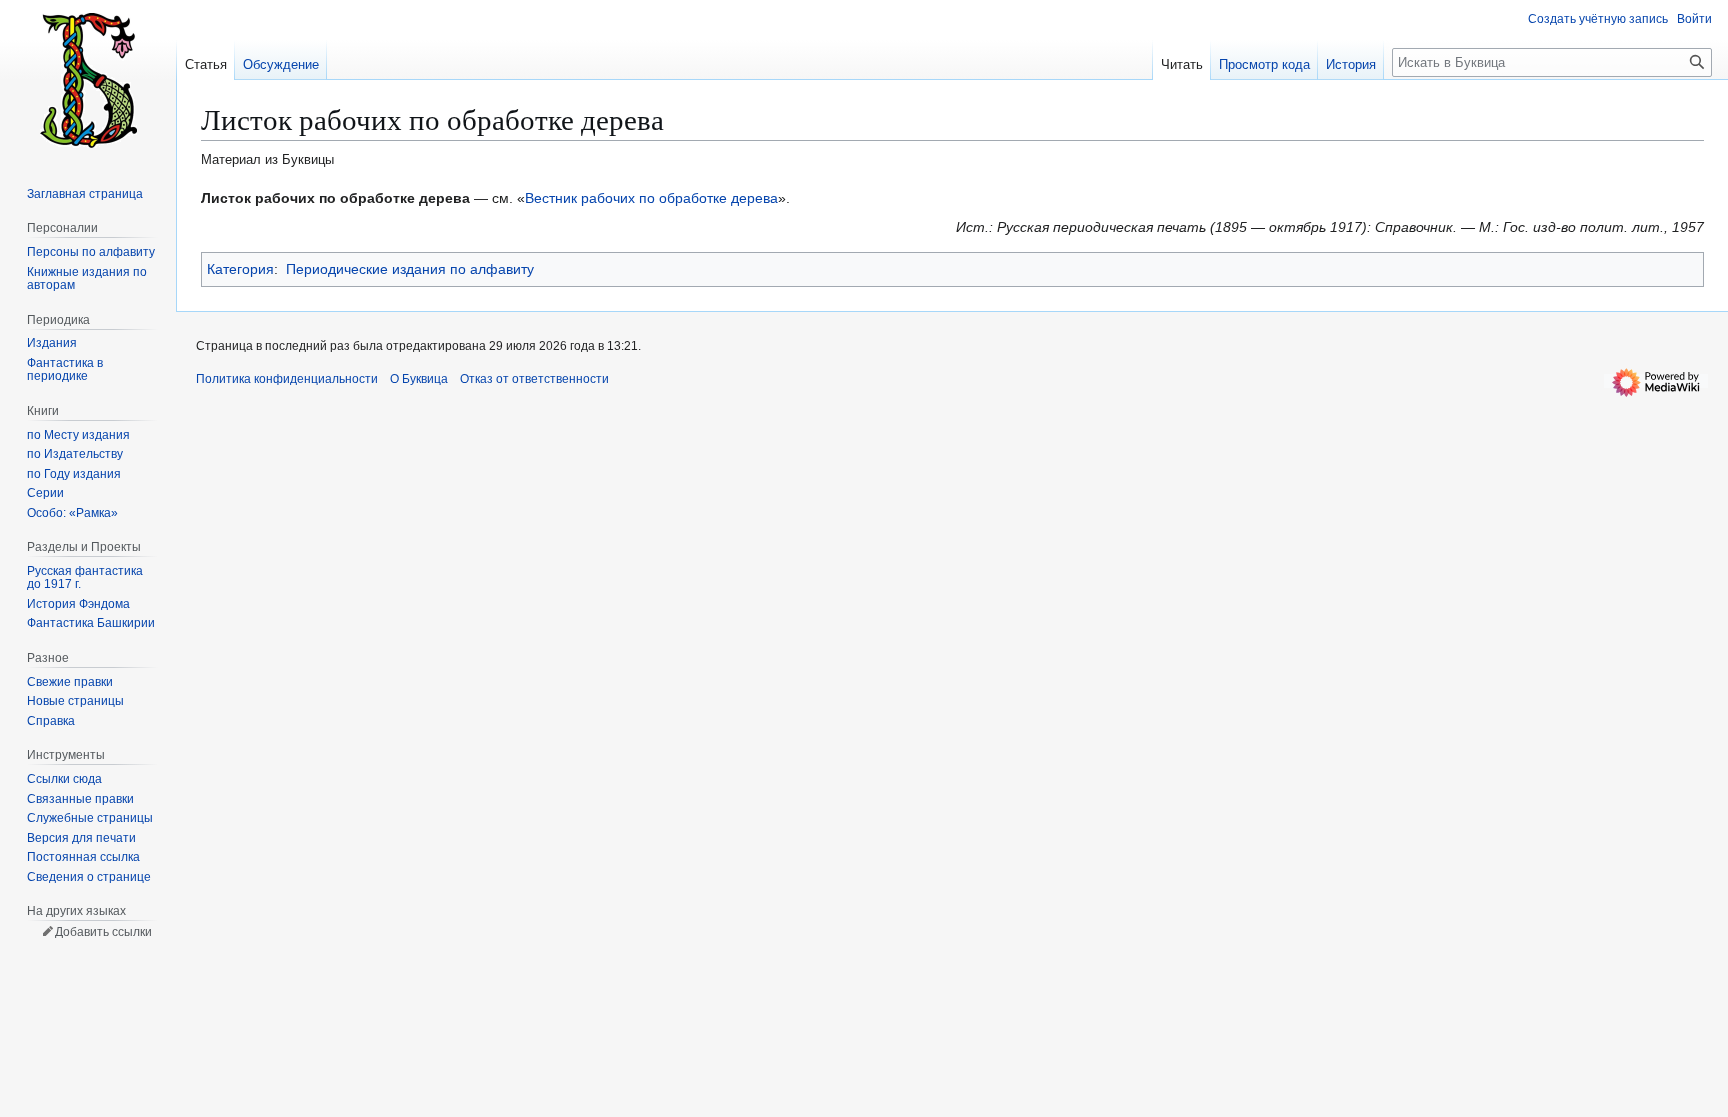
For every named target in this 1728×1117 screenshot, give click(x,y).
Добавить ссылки (103, 932)
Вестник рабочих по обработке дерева (651, 198)
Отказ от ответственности (534, 379)
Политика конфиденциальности (287, 379)
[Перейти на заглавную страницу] (88, 80)
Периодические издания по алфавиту (410, 269)
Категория (240, 269)
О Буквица (419, 379)
